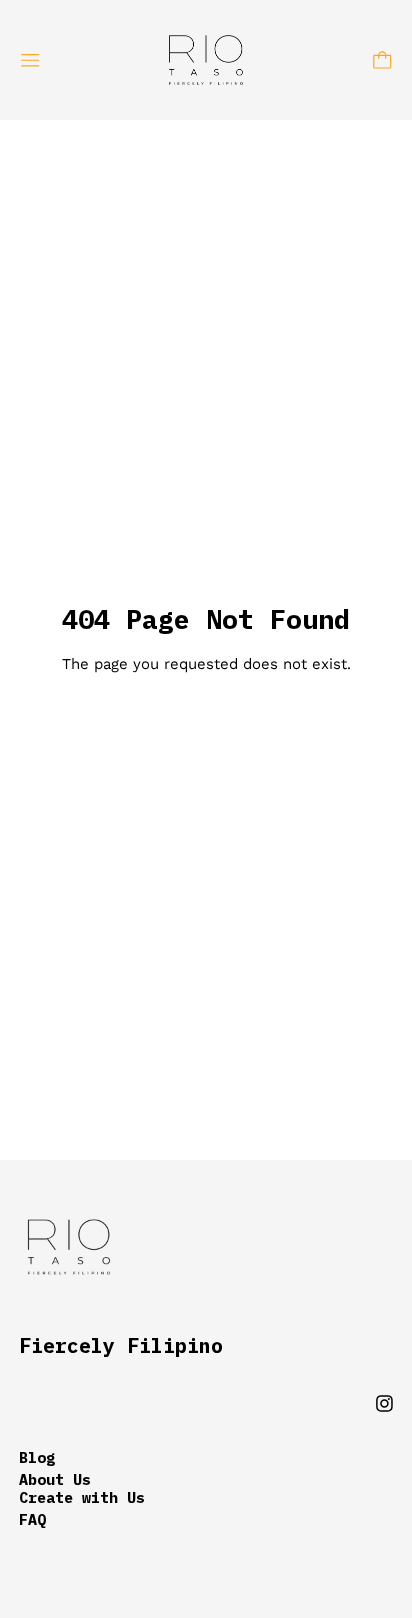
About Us (55, 1479)
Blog (37, 1457)
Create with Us (82, 1497)
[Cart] (382, 60)
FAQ (32, 1519)
